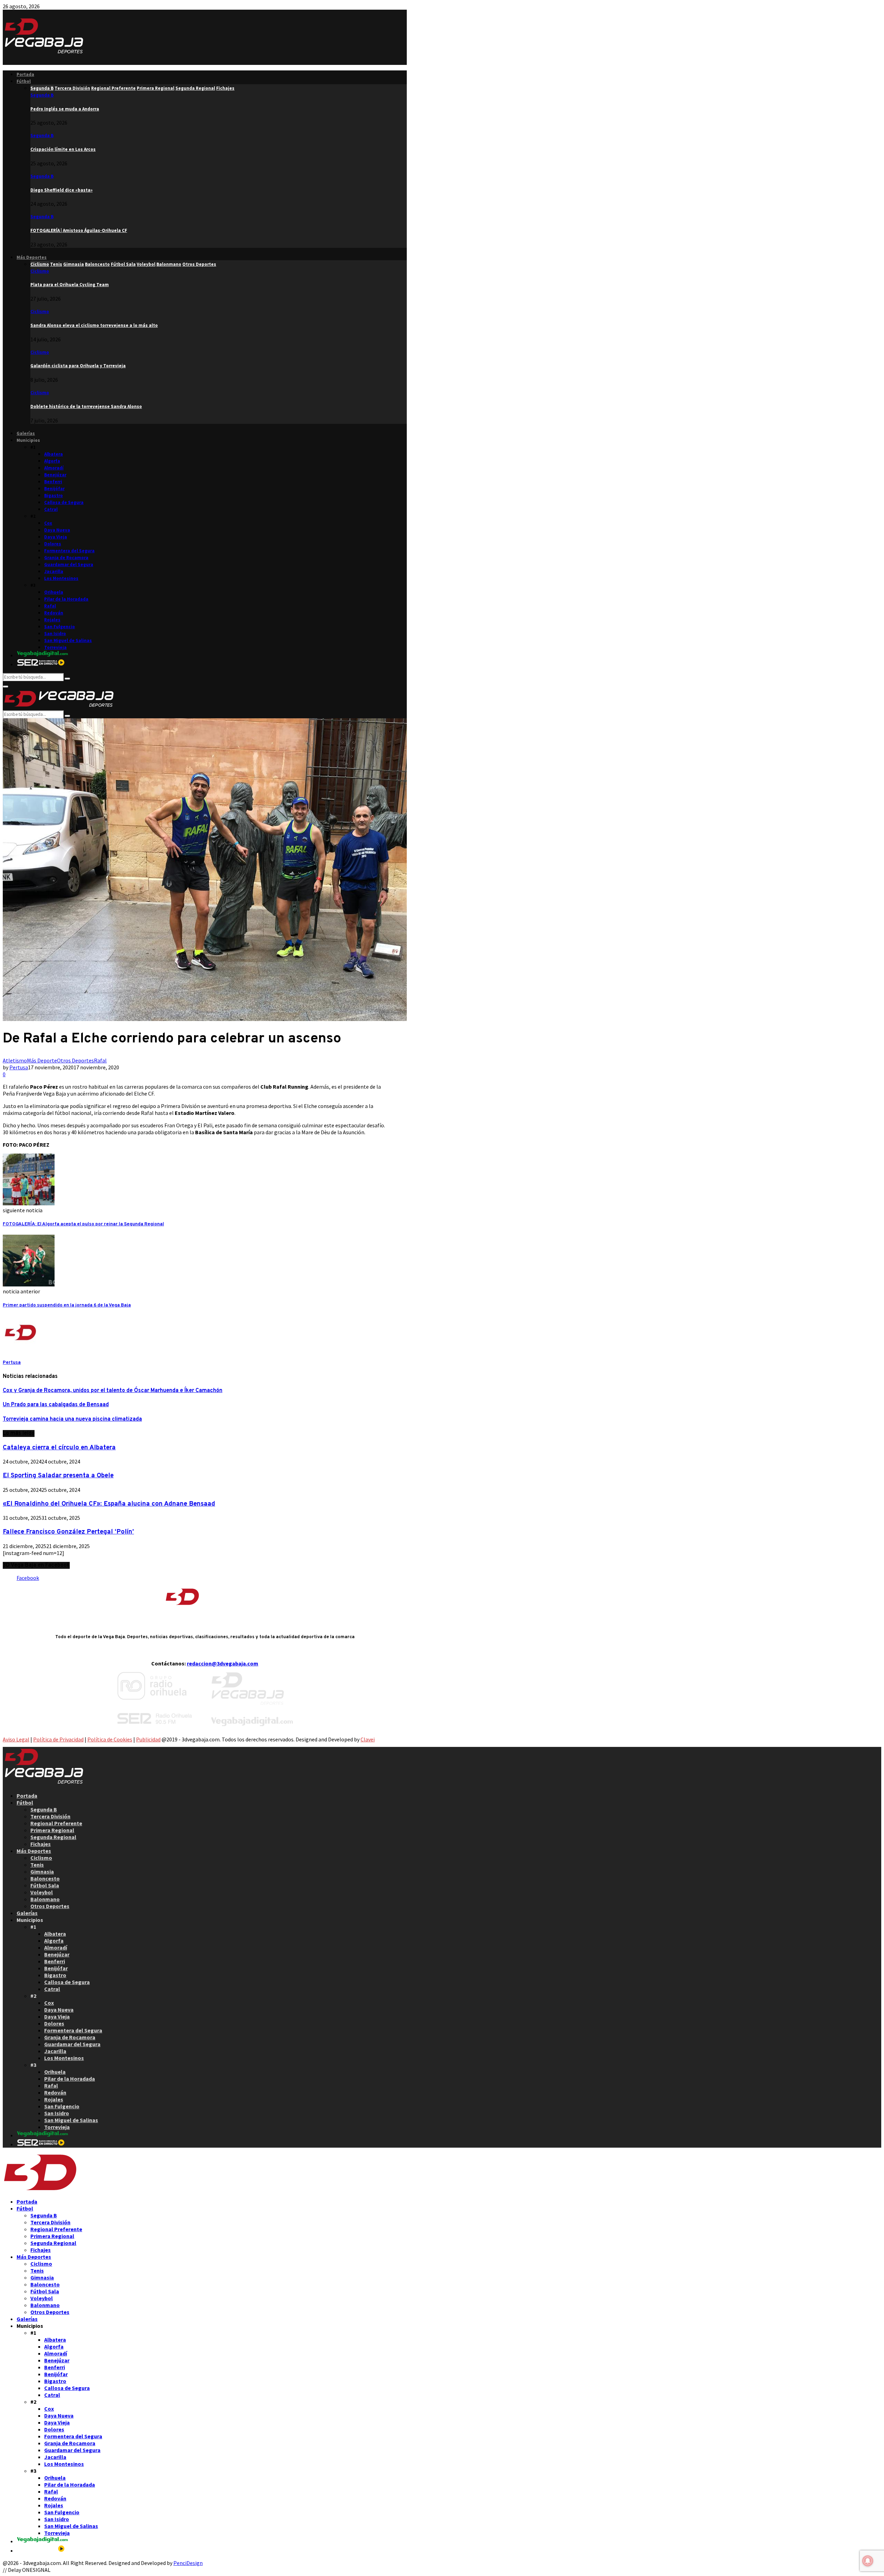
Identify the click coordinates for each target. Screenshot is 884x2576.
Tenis (37, 1865)
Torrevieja (55, 647)
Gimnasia (42, 1872)
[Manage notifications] (868, 2561)
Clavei (368, 1739)
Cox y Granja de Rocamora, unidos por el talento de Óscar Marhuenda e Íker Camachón (113, 1391)
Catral (51, 509)
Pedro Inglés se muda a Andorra (65, 109)
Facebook (28, 1578)
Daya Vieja (56, 537)
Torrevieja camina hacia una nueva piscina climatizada (72, 1419)
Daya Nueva (57, 530)
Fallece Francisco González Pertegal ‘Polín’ (68, 1532)
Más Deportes (32, 257)
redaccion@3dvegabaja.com (223, 1663)
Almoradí (54, 468)
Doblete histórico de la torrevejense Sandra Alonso (86, 406)
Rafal (50, 606)
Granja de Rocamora (66, 558)
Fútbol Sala (45, 1885)
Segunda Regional (53, 1837)
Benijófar (54, 489)
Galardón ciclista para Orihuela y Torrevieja (78, 366)
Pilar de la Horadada (66, 599)
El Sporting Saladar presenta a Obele (58, 1476)
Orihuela (54, 592)
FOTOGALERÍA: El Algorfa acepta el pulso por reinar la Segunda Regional (83, 1224)
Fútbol (24, 81)
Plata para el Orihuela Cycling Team (70, 285)
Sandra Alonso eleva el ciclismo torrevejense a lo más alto (94, 325)
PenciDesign (188, 2563)
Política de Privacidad (58, 1739)
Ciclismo (40, 271)
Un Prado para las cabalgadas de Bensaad (56, 1405)
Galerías (26, 433)
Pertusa (19, 1067)
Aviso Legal (16, 1739)
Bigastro (54, 495)
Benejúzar (55, 475)
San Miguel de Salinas (68, 640)
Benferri (53, 482)
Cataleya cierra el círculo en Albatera (59, 1448)
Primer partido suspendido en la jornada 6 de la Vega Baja (67, 1305)
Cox (48, 523)
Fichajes (41, 1844)
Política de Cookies (110, 1739)
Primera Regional (52, 1830)
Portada (25, 74)
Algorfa (52, 461)
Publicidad (148, 1739)
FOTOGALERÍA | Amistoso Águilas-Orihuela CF (79, 230)
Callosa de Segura (64, 502)
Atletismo (15, 1060)
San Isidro (55, 634)
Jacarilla (54, 571)
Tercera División (50, 1816)
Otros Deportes (75, 1060)
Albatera (54, 454)
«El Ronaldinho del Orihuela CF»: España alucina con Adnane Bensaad (109, 1504)
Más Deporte (42, 1060)
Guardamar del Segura (69, 565)
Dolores (53, 544)
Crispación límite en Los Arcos (63, 149)
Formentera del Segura (69, 551)
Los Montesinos (61, 578)
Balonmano (45, 1899)
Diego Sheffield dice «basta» (61, 190)
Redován (54, 613)
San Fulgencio (60, 627)
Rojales (52, 620)
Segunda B (42, 95)
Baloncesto (45, 1878)
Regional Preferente (56, 1823)
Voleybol (42, 1892)
